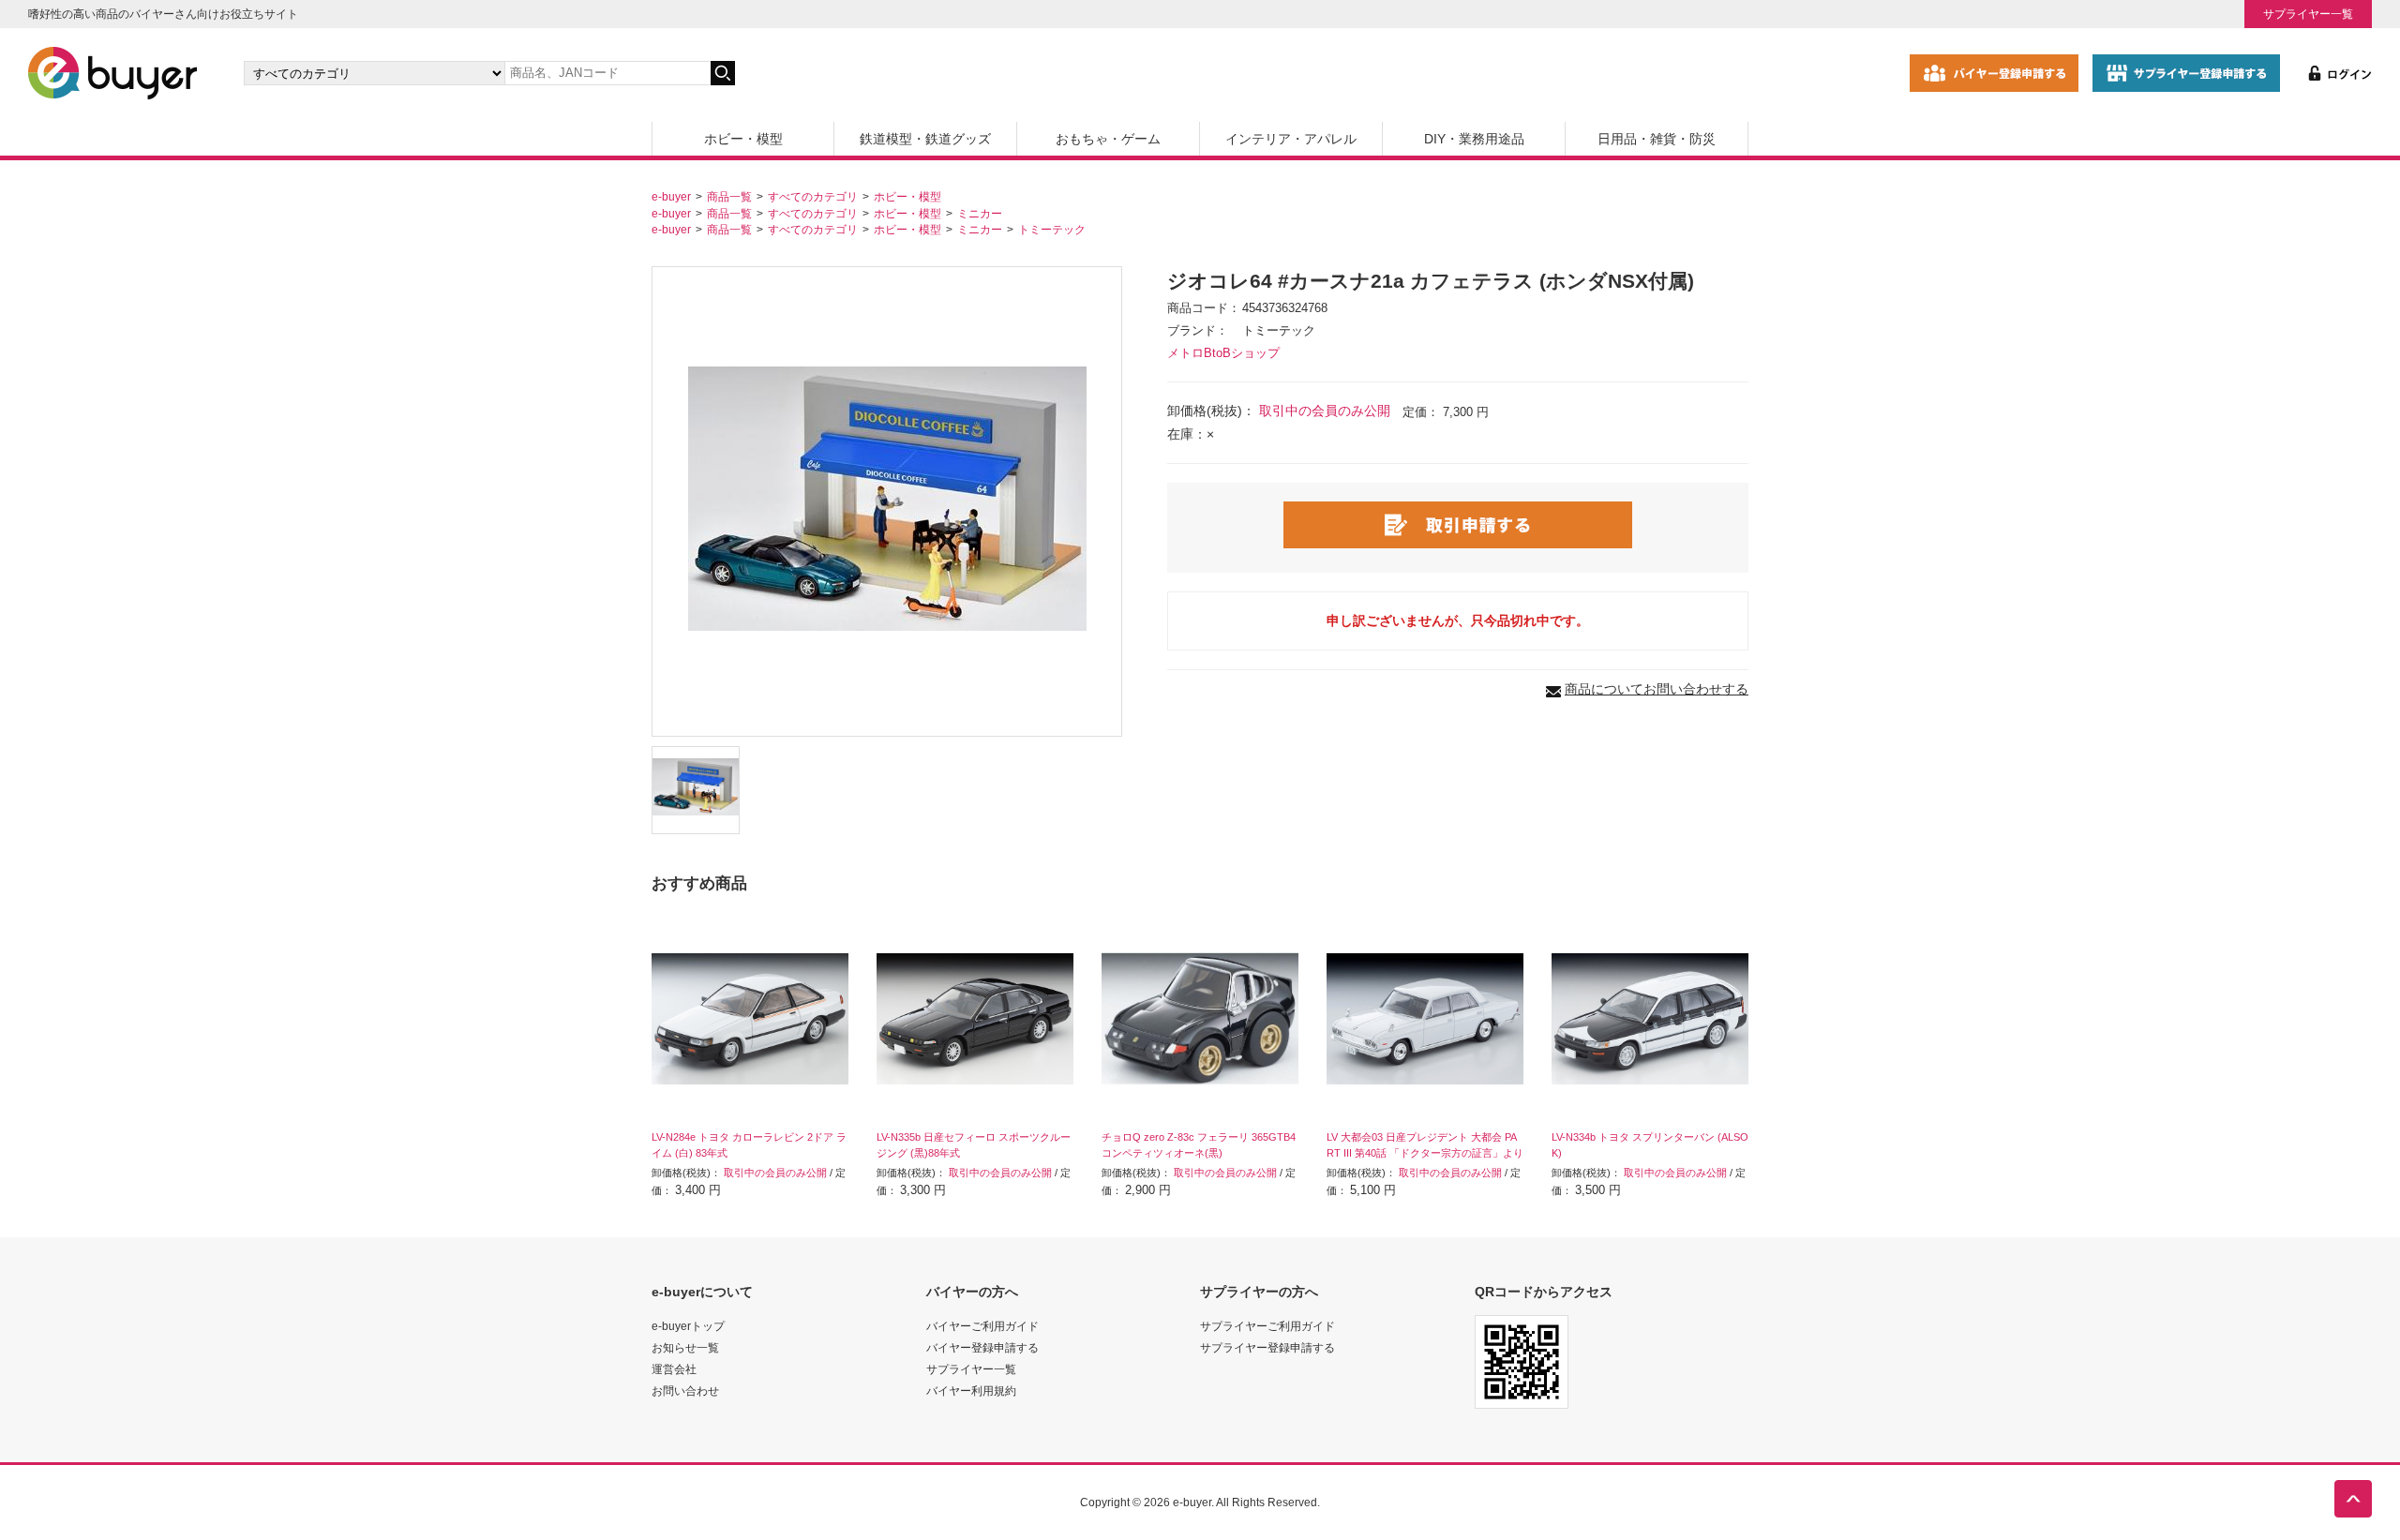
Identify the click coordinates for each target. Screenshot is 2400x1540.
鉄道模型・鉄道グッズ (925, 139)
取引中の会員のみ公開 (1325, 411)
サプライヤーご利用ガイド (1267, 1326)
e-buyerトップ (688, 1326)
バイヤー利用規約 (971, 1390)
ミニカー (980, 213)
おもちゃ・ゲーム (1108, 139)
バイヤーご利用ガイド (982, 1326)
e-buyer (671, 196)
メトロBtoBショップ (1223, 353)
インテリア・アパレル (1291, 139)
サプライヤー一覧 (2308, 14)
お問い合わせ (685, 1390)
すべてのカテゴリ (813, 196)
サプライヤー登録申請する (1267, 1347)
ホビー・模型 (743, 139)
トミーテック (1052, 229)
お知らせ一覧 (685, 1347)
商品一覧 (729, 196)
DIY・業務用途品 (1474, 139)
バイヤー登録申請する (982, 1347)
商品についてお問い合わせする (1657, 689)
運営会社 (674, 1369)
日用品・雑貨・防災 (1657, 139)
